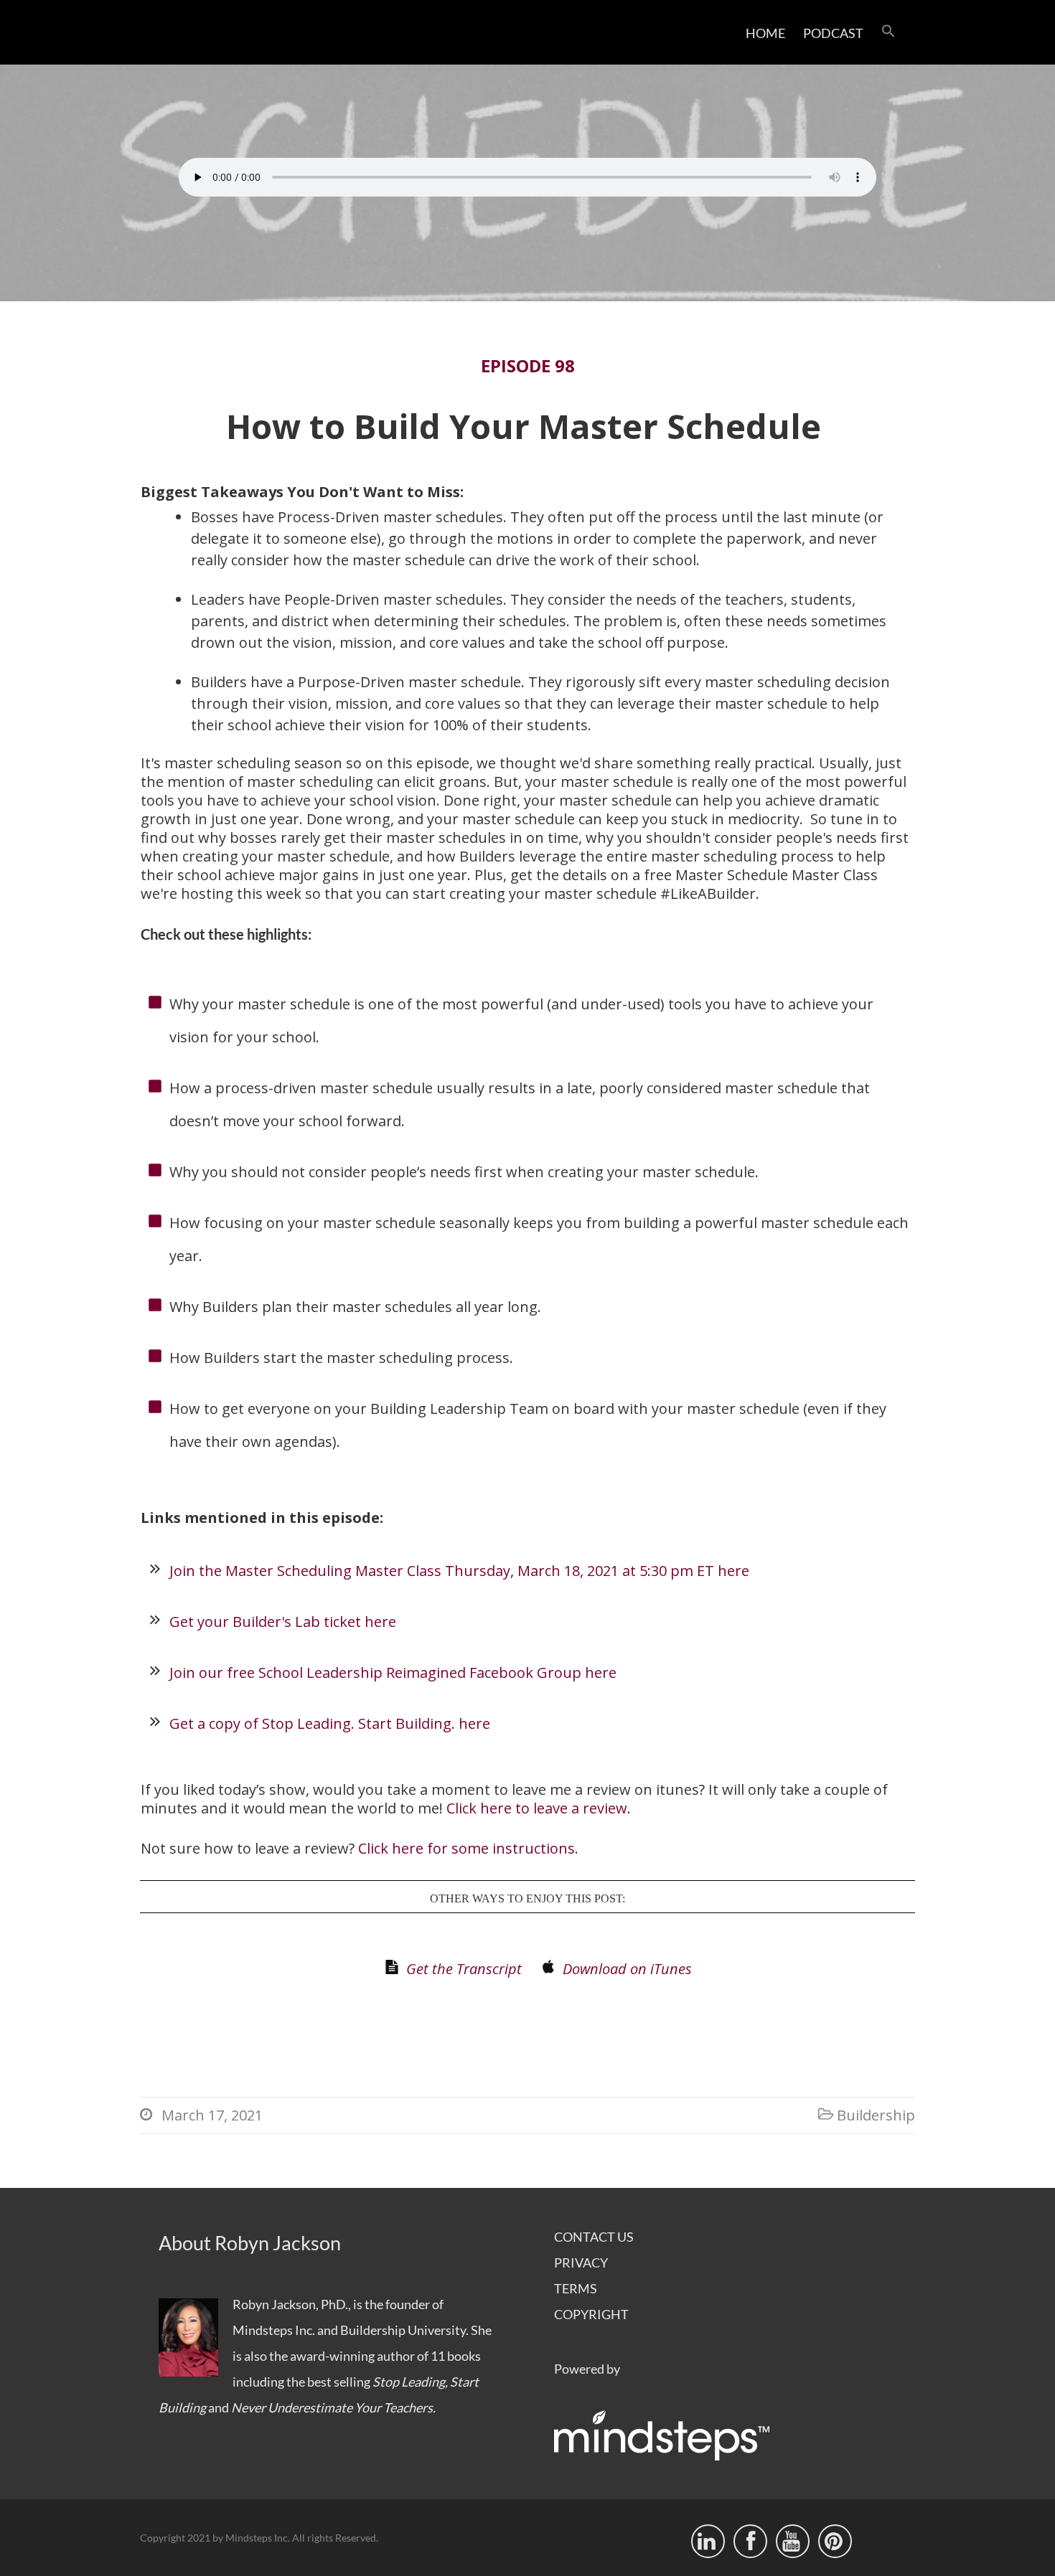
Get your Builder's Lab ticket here (283, 1622)
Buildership (876, 2115)
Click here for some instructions (466, 1849)
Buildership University (403, 2330)
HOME (765, 33)
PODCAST (833, 33)
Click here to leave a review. (539, 1808)
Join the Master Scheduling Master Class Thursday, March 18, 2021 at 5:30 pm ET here (459, 1571)
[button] (888, 32)
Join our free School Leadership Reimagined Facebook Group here (393, 1672)
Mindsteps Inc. (274, 2330)
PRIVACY (581, 2263)
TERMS (576, 2288)
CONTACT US (594, 2237)
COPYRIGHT (591, 2314)
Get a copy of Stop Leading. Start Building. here (330, 1723)
